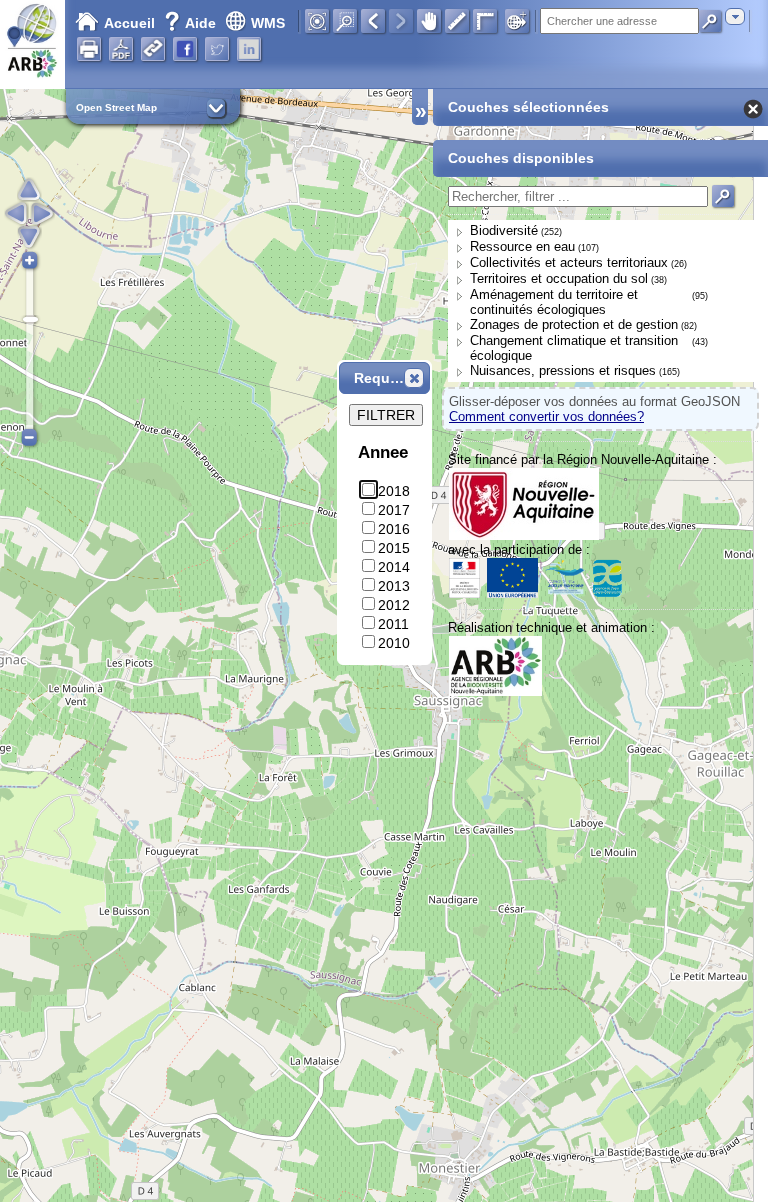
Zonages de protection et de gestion (574, 324)
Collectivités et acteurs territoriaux (569, 262)
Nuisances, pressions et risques (563, 370)
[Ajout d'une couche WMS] (517, 21)
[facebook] (185, 49)
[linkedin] (249, 49)
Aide (192, 23)
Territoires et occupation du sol (559, 278)
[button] (414, 378)
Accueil (129, 23)
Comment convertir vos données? (546, 416)
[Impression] (89, 49)
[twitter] (217, 49)
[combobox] (735, 16)
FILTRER (386, 415)
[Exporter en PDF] (121, 49)
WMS (268, 23)
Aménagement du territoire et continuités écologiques (554, 302)
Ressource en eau (522, 246)
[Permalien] (153, 49)
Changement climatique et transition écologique (574, 348)
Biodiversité (504, 230)
